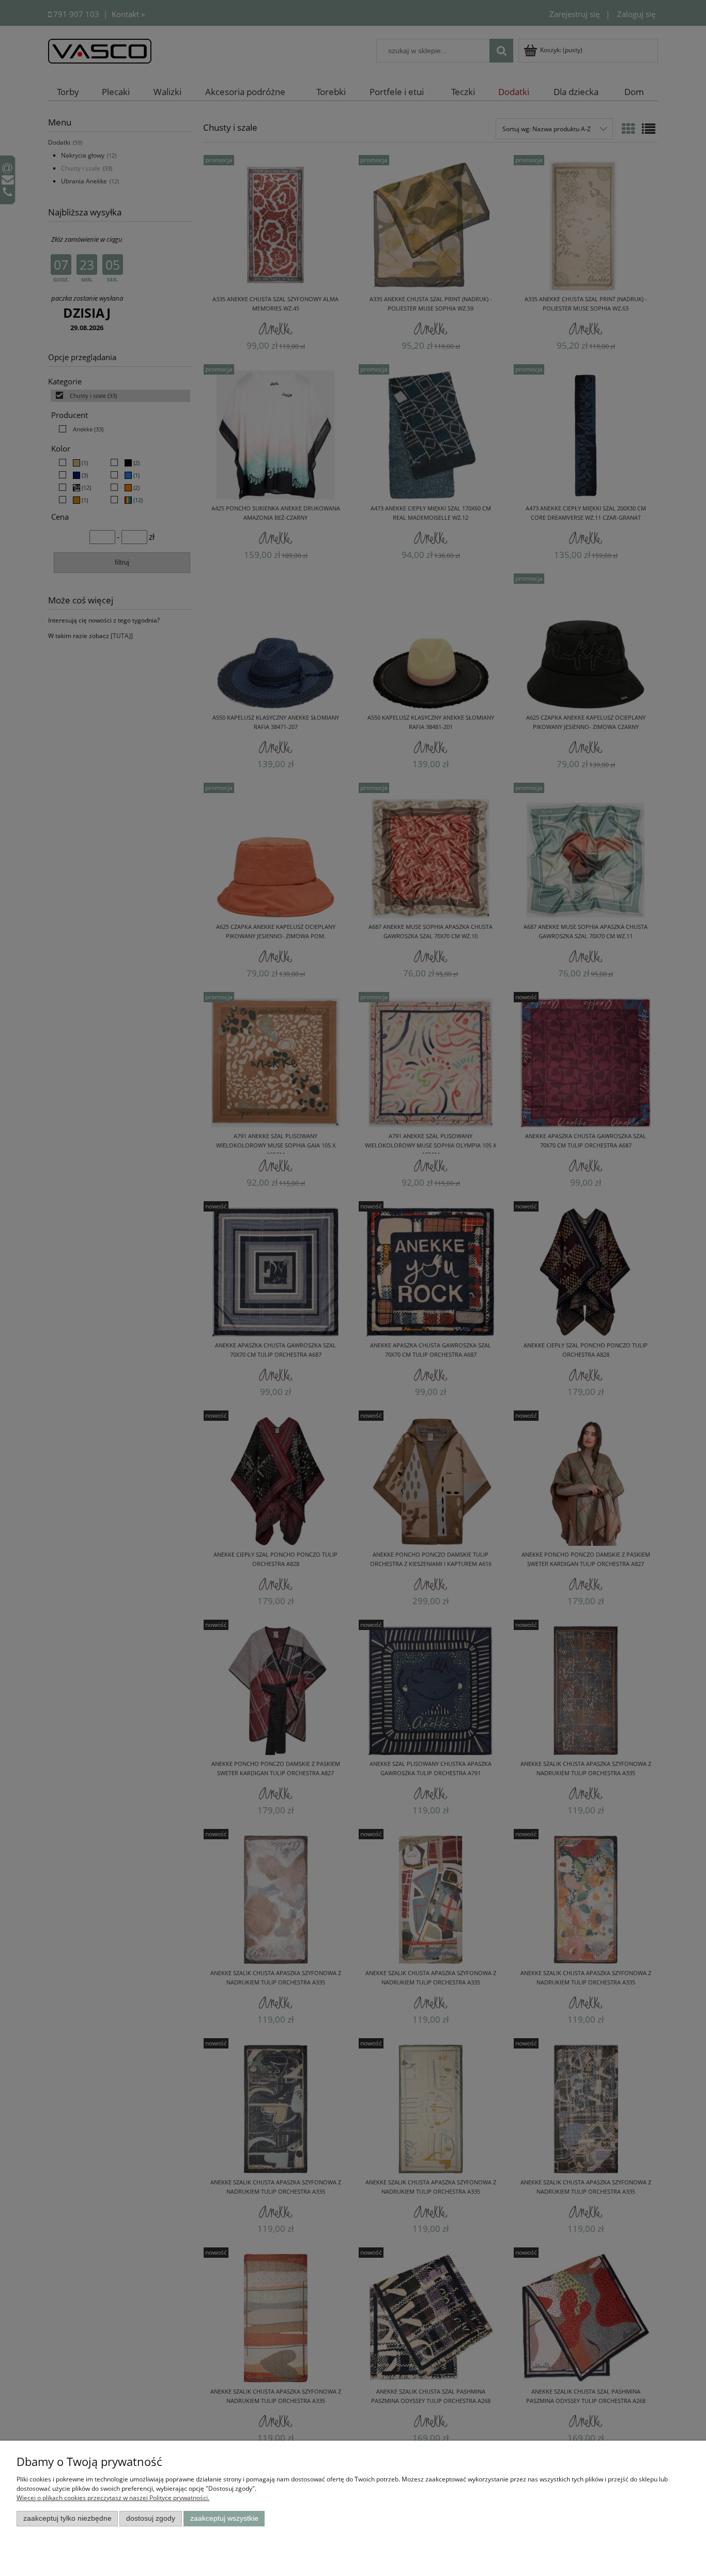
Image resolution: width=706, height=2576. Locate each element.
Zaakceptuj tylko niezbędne (67, 2518)
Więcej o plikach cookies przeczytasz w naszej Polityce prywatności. (113, 2498)
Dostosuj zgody (151, 2518)
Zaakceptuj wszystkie (224, 2518)
